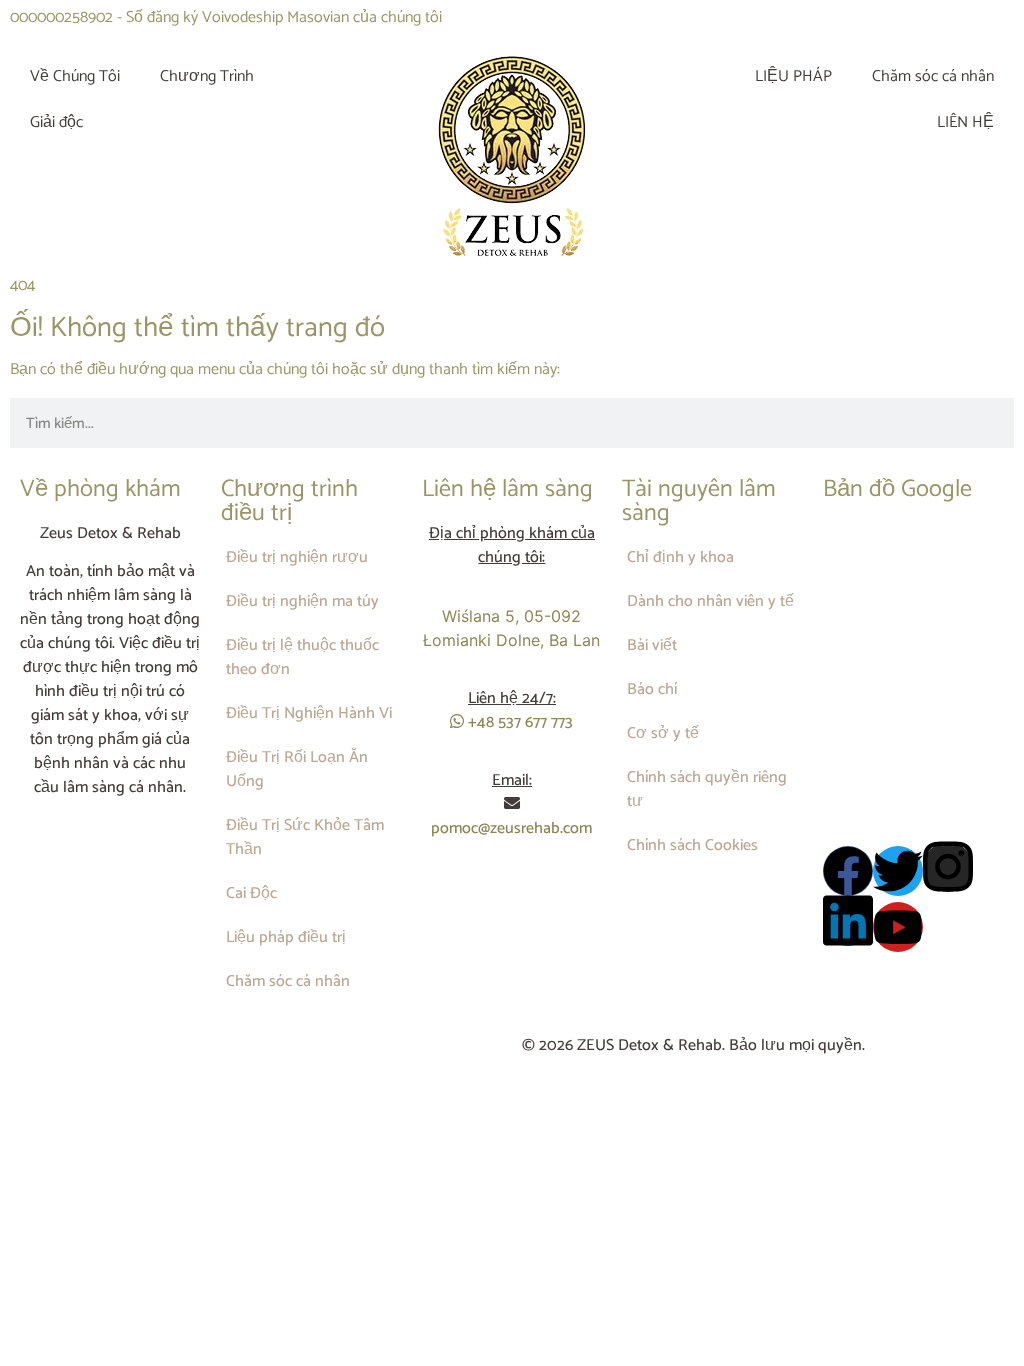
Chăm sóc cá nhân (933, 76)
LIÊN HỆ (965, 122)
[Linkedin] (848, 921)
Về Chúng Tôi (75, 76)
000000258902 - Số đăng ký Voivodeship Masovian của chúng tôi (226, 17)
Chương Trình (207, 76)
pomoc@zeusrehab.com (511, 828)
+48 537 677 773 (518, 722)
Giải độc (56, 122)
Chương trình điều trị (289, 501)
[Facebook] (848, 871)
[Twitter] (898, 871)
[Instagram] (948, 867)
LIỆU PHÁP (793, 76)
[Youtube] (898, 927)
